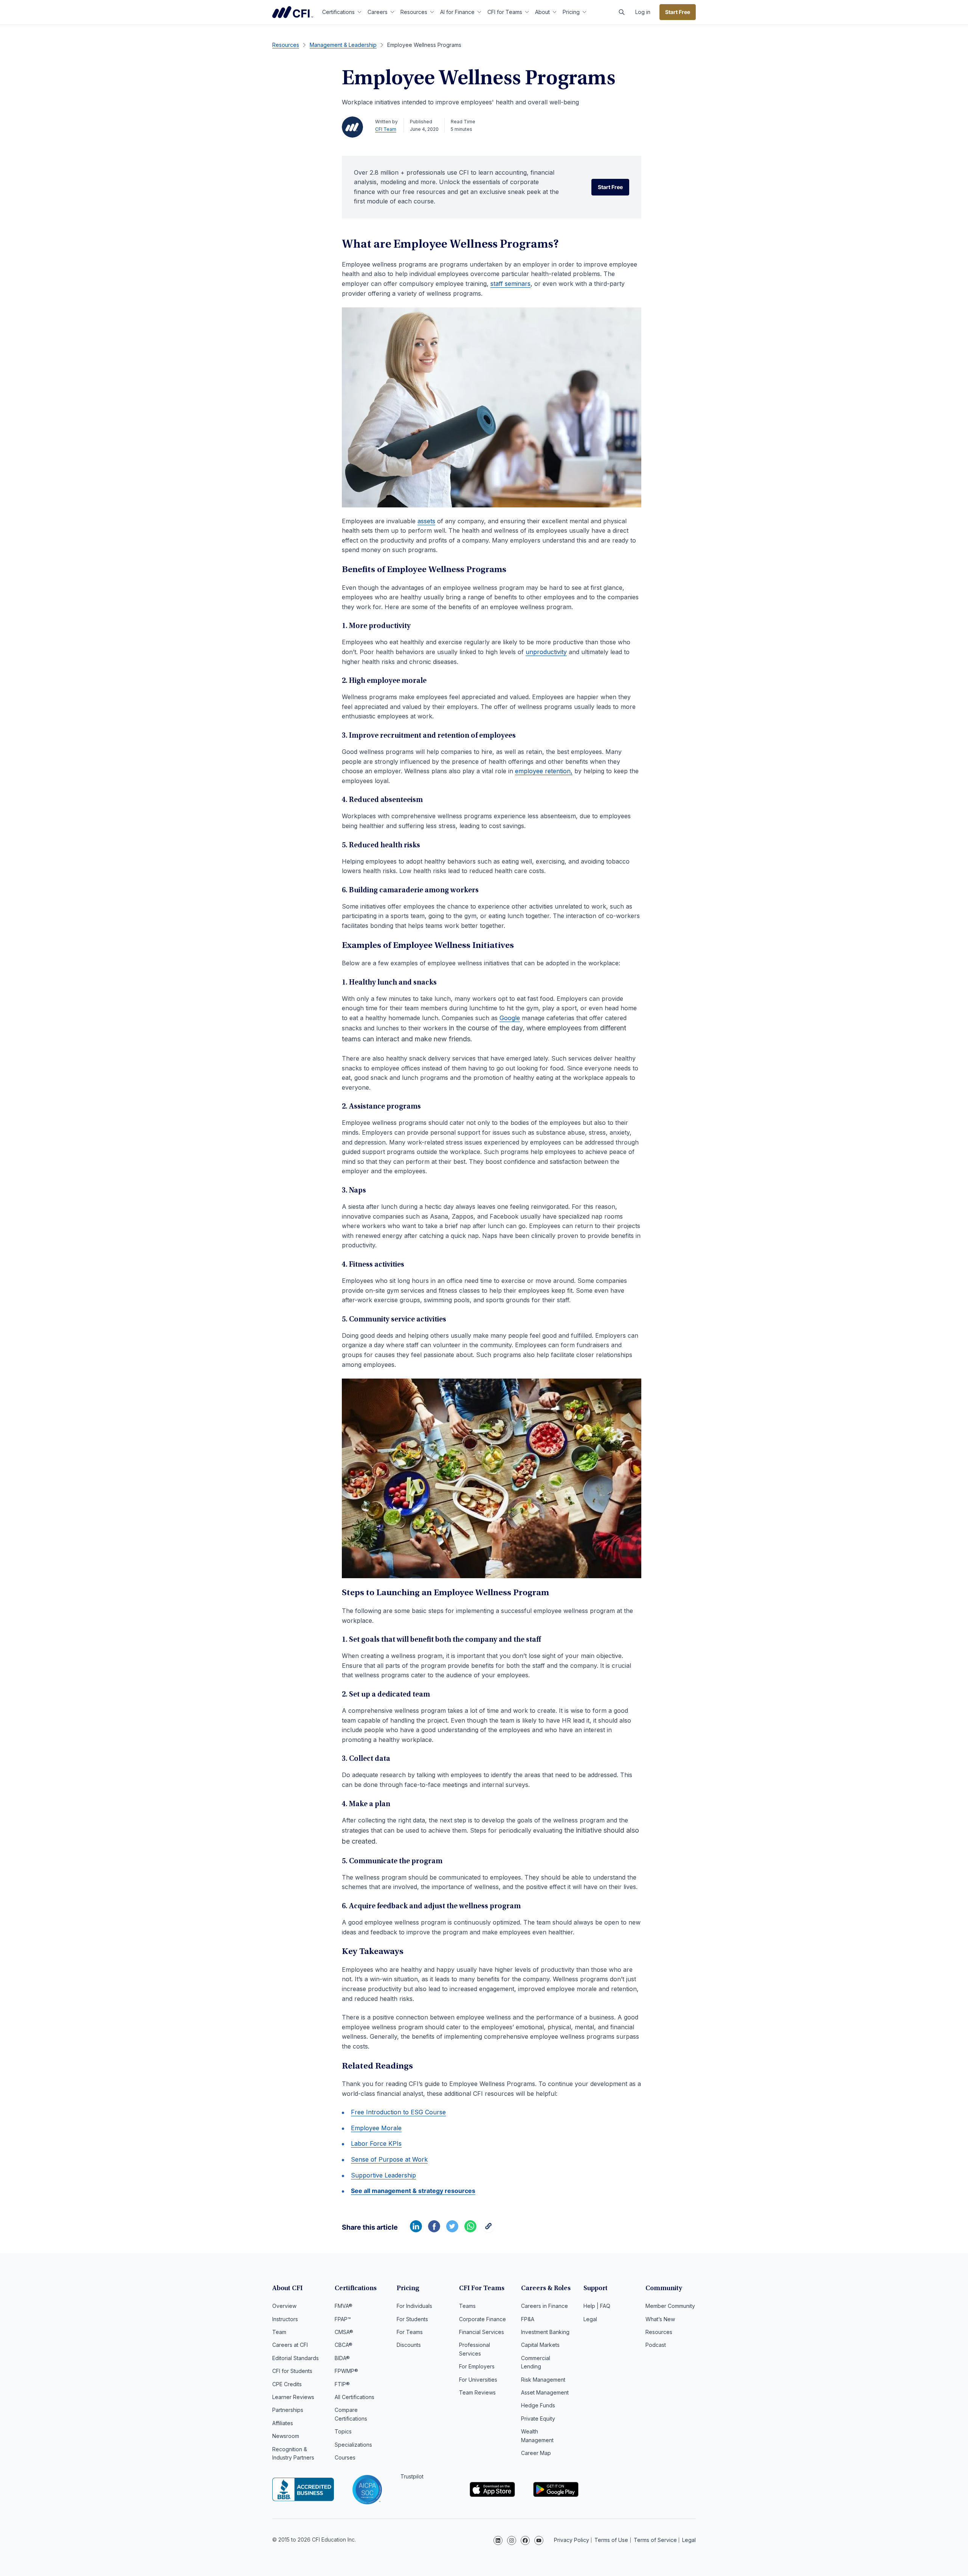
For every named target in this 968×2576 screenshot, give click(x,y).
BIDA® (342, 2358)
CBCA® (344, 2345)
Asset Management (545, 2392)
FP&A (528, 2319)
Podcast (656, 2345)
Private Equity (538, 2419)
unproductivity (546, 652)
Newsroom (286, 2436)
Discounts (409, 2345)
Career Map (536, 2453)
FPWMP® (346, 2371)
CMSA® (344, 2332)
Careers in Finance (544, 2306)
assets (426, 521)
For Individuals (414, 2306)
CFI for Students (292, 2371)
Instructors (285, 2319)
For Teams (410, 2332)
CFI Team (386, 129)
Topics (343, 2431)
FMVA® (344, 2306)
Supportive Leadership (383, 2175)
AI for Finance (457, 12)
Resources (414, 12)
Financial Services (482, 2332)
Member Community (670, 2306)
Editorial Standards (296, 2358)
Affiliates (283, 2423)
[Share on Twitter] (452, 2230)
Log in (643, 12)
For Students (412, 2319)
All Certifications (354, 2397)
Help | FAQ (597, 2306)
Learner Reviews (293, 2397)
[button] (622, 12)
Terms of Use (611, 2540)
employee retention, (544, 771)
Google (510, 1018)
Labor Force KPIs (376, 2143)
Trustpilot (412, 2476)
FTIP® (342, 2384)
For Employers (477, 2366)
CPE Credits (287, 2384)
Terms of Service (655, 2540)
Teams (467, 2306)
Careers (378, 12)
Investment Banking (545, 2332)
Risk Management (543, 2380)
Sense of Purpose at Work (389, 2159)
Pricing (571, 12)
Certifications (338, 12)
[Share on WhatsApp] (470, 2230)
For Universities (478, 2380)
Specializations (353, 2445)
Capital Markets (540, 2345)
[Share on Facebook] (434, 2230)
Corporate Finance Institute (293, 12)
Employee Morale (376, 2128)
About (542, 12)
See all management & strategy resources (413, 2191)
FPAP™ (343, 2319)
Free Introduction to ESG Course (398, 2112)
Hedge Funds (538, 2405)
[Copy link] (489, 2230)
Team (279, 2332)
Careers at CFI (290, 2345)
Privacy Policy (572, 2540)
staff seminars (510, 284)
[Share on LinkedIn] (416, 2230)
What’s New (660, 2319)
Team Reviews (477, 2392)
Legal (590, 2319)
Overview (284, 2306)
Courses (345, 2457)
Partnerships (288, 2410)
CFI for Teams (505, 12)
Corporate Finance (482, 2319)
